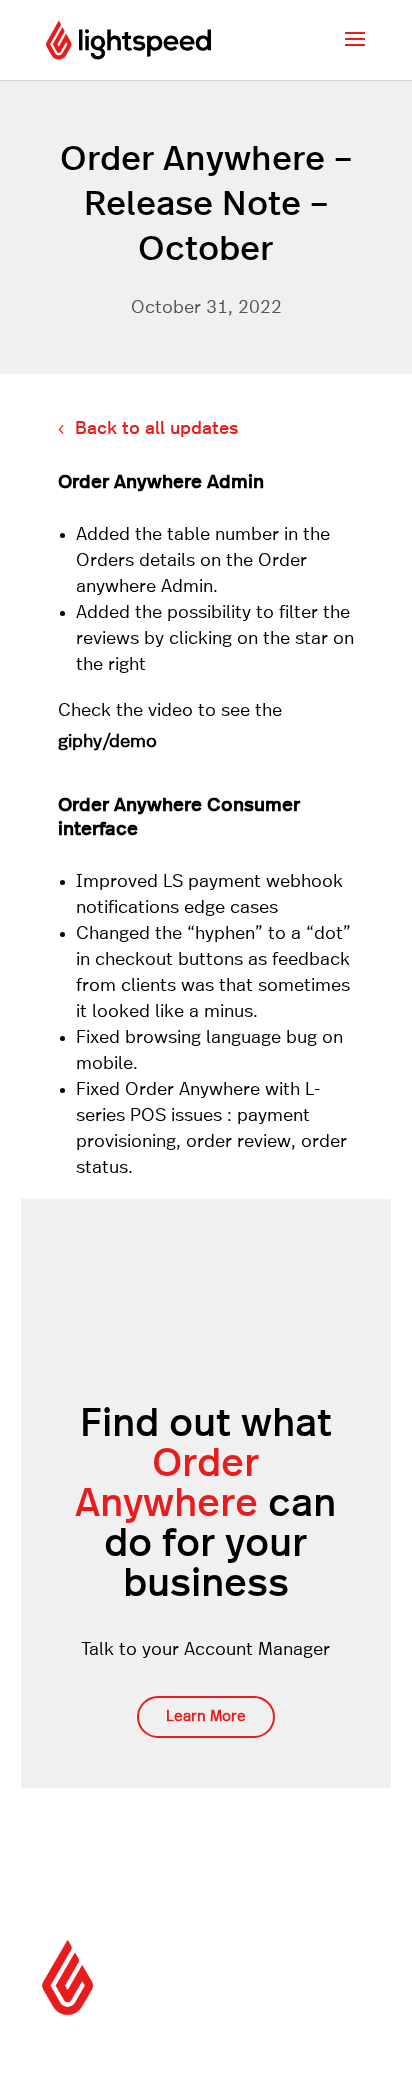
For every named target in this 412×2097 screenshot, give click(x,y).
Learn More (206, 1716)
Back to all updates (156, 429)
